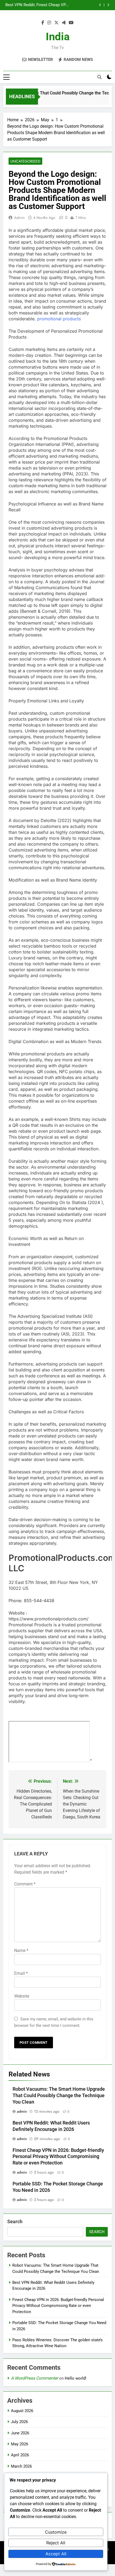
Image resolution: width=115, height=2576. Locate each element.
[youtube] (71, 23)
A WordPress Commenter (34, 2378)
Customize (56, 2532)
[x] (56, 23)
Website (22, 1996)
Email (21, 1973)
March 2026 (21, 2466)
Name (21, 1951)
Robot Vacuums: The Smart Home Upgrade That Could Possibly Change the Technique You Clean (59, 2096)
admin (19, 218)
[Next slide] (108, 5)
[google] (64, 23)
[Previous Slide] (100, 5)
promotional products (59, 319)
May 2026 (20, 2444)
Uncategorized (25, 161)
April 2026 (20, 2455)
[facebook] (43, 23)
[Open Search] (99, 77)
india (58, 37)
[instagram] (49, 23)
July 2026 (19, 2422)
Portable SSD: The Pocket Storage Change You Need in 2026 (54, 5)
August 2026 (22, 2411)
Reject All (56, 2543)
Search (15, 2221)
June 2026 (20, 2433)
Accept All (56, 2554)
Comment (25, 1884)
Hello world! (76, 2378)
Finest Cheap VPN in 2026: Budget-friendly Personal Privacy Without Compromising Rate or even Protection (58, 2157)
